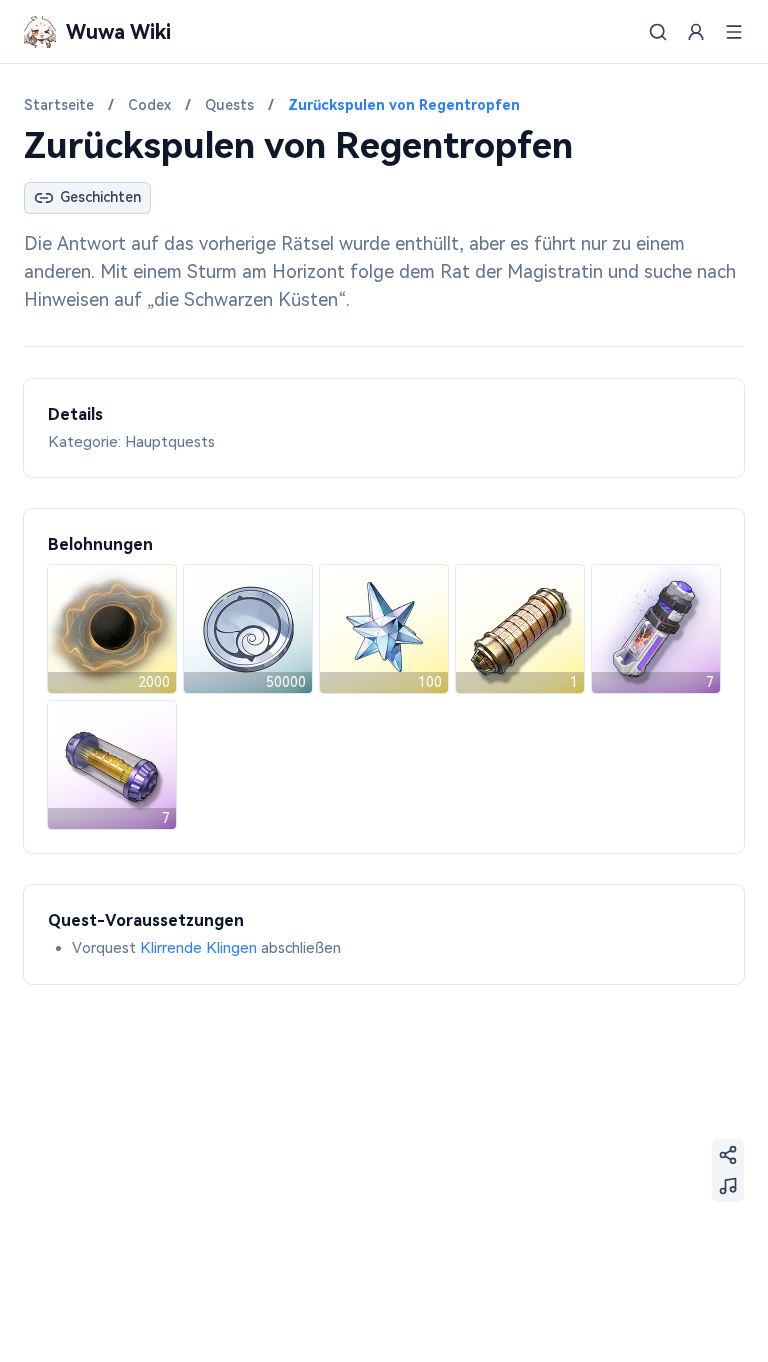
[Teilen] (728, 1155)
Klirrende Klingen (198, 948)
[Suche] (658, 32)
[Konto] (696, 32)
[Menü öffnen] (734, 32)
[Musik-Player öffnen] (728, 1186)
